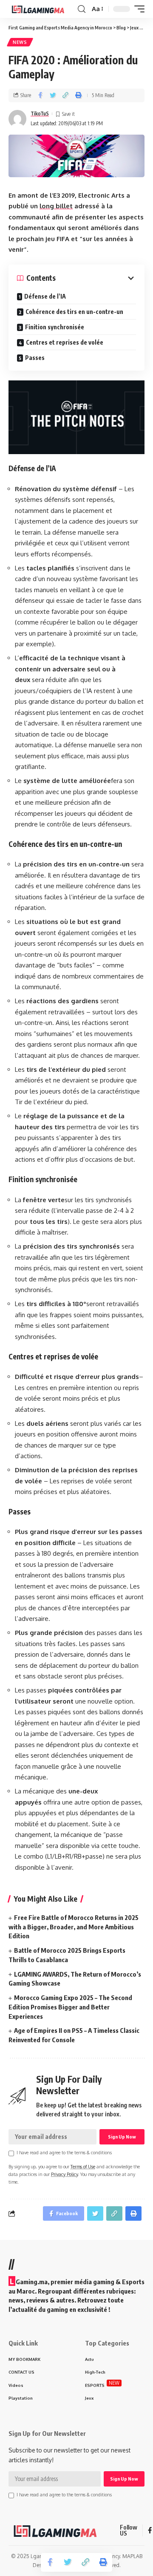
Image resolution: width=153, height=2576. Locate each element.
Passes (35, 358)
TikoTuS (40, 114)
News (20, 42)
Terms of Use (83, 2166)
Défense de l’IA (45, 296)
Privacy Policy (64, 2174)
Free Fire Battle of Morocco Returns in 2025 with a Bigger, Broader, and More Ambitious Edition (74, 1927)
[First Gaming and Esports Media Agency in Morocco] (42, 9)
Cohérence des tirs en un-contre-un (74, 312)
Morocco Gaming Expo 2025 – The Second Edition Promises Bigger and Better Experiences (70, 2007)
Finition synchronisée (55, 327)
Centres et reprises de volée (65, 342)
